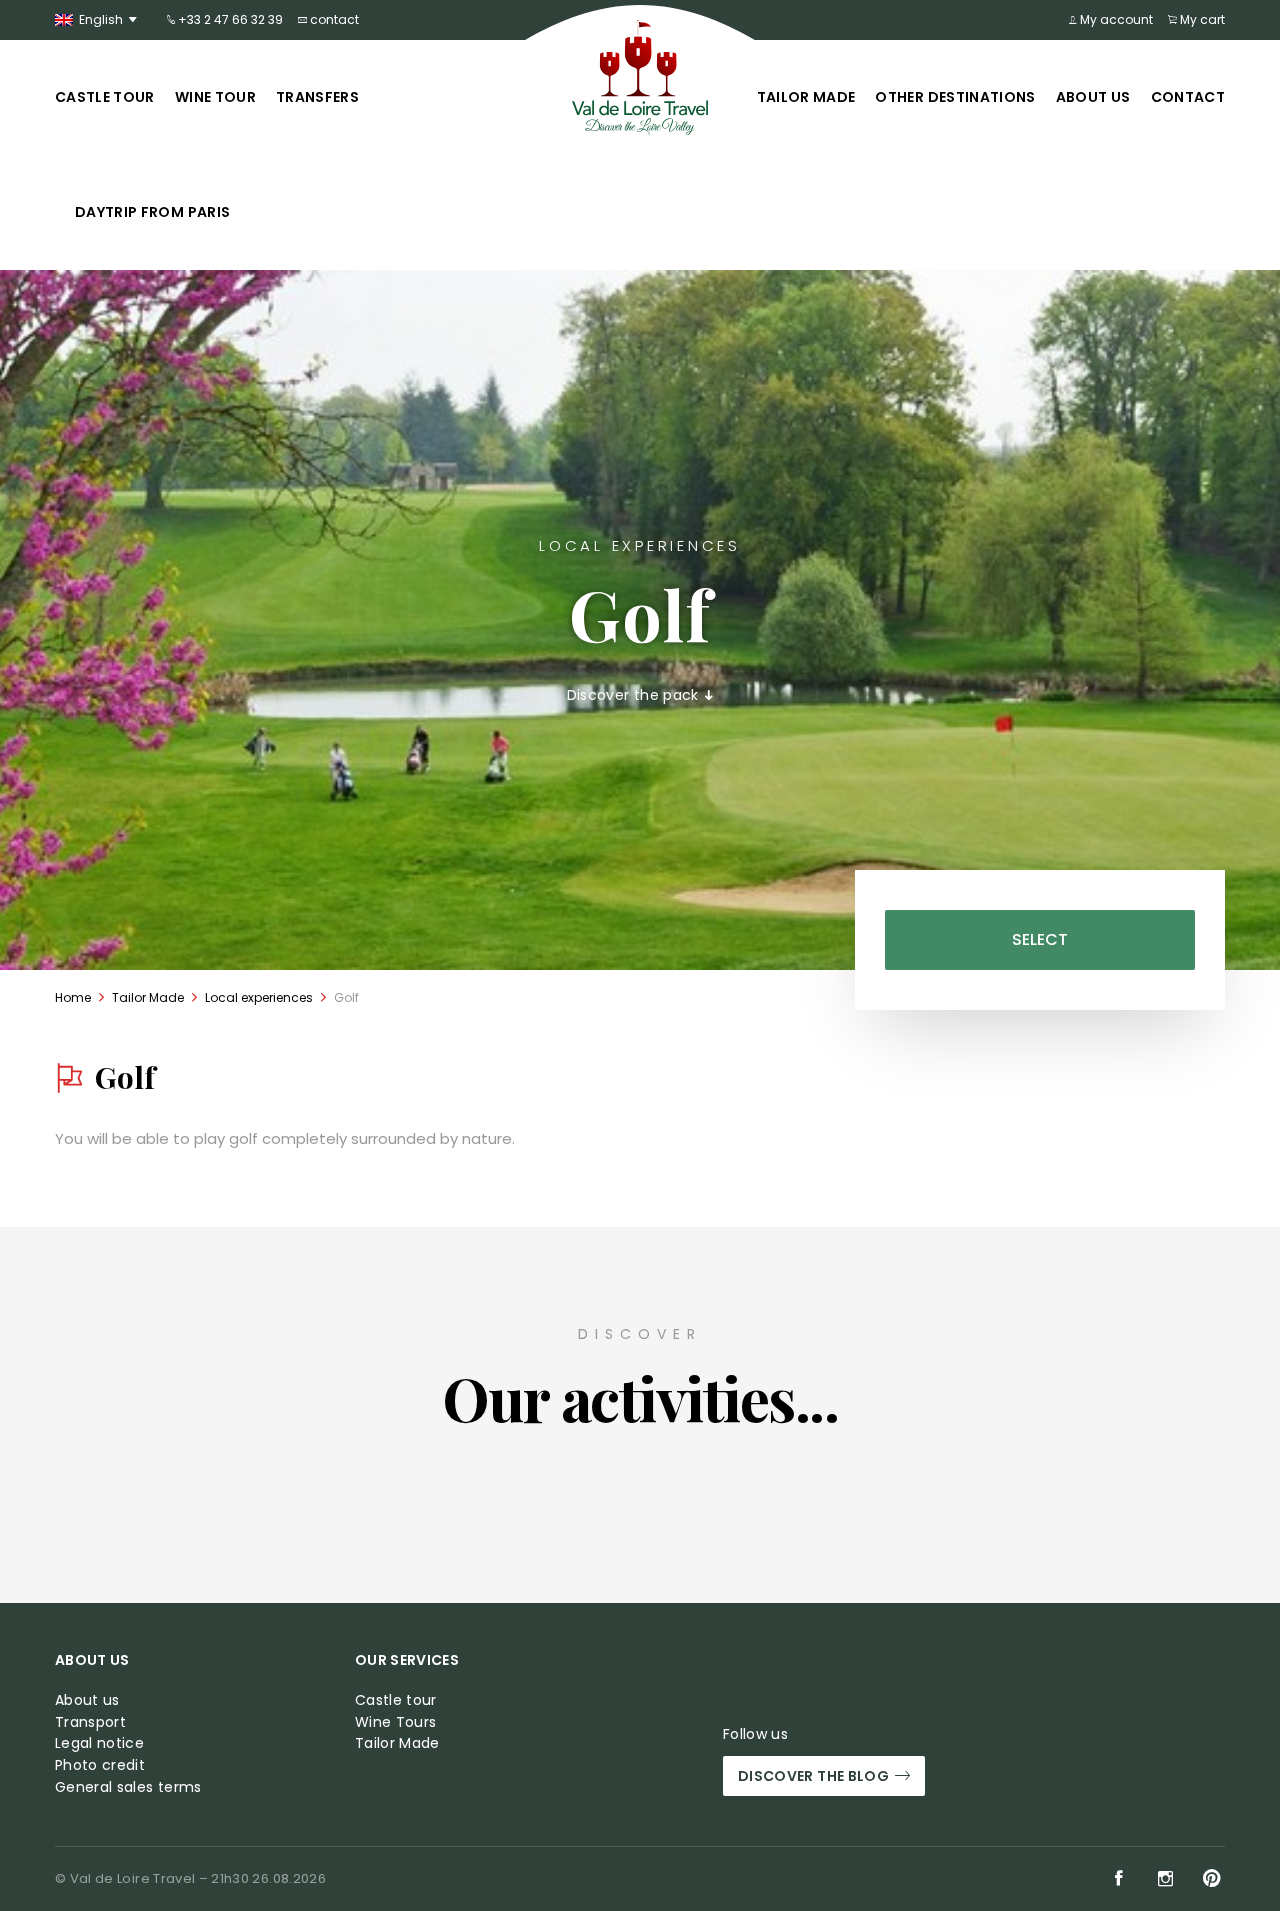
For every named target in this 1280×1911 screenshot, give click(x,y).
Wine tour (215, 97)
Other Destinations (955, 97)
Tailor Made (806, 97)
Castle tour (105, 97)
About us (1093, 97)
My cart (1201, 19)
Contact (1188, 97)
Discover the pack (635, 695)
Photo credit (100, 1765)
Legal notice (99, 1743)
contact (333, 19)
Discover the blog (813, 1776)
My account (1115, 19)
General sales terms (128, 1787)
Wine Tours (396, 1722)
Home (73, 997)
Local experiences (259, 997)
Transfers (317, 97)
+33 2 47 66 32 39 (229, 19)
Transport (90, 1722)
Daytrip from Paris (152, 212)
